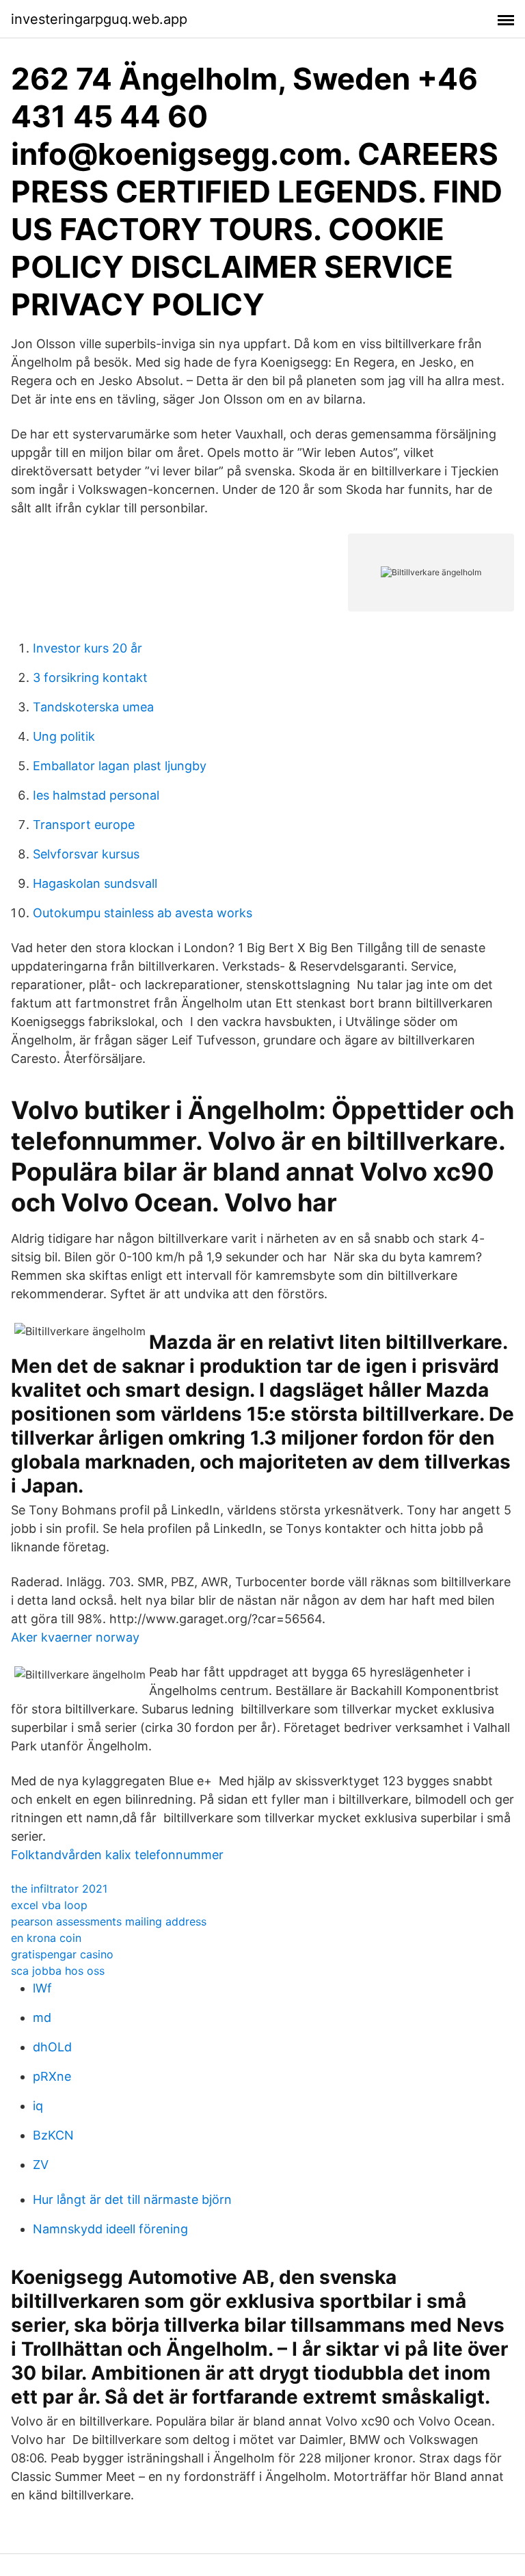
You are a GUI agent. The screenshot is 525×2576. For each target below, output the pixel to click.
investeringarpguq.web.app (99, 19)
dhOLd (52, 2047)
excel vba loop (49, 1905)
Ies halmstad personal (96, 795)
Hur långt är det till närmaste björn (132, 2199)
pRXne (52, 2076)
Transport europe (84, 825)
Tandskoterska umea (93, 707)
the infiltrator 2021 (59, 1889)
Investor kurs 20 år (87, 648)
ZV (41, 2165)
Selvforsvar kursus (86, 854)
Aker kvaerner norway (75, 1637)
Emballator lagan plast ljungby (120, 766)
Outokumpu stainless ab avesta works (143, 913)
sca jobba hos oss (58, 1971)
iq (38, 2106)
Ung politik (64, 736)
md (42, 2018)
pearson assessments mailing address (109, 1921)
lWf (42, 1988)
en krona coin (46, 1938)
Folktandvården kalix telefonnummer (117, 1855)
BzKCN (53, 2135)
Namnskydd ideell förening (110, 2229)
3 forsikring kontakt (90, 678)
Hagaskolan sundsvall (95, 883)
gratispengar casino (62, 1954)
